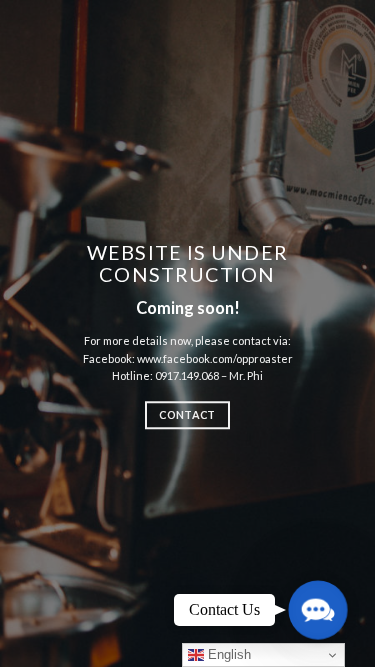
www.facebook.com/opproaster (215, 358)
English (227, 654)
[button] (317, 609)
